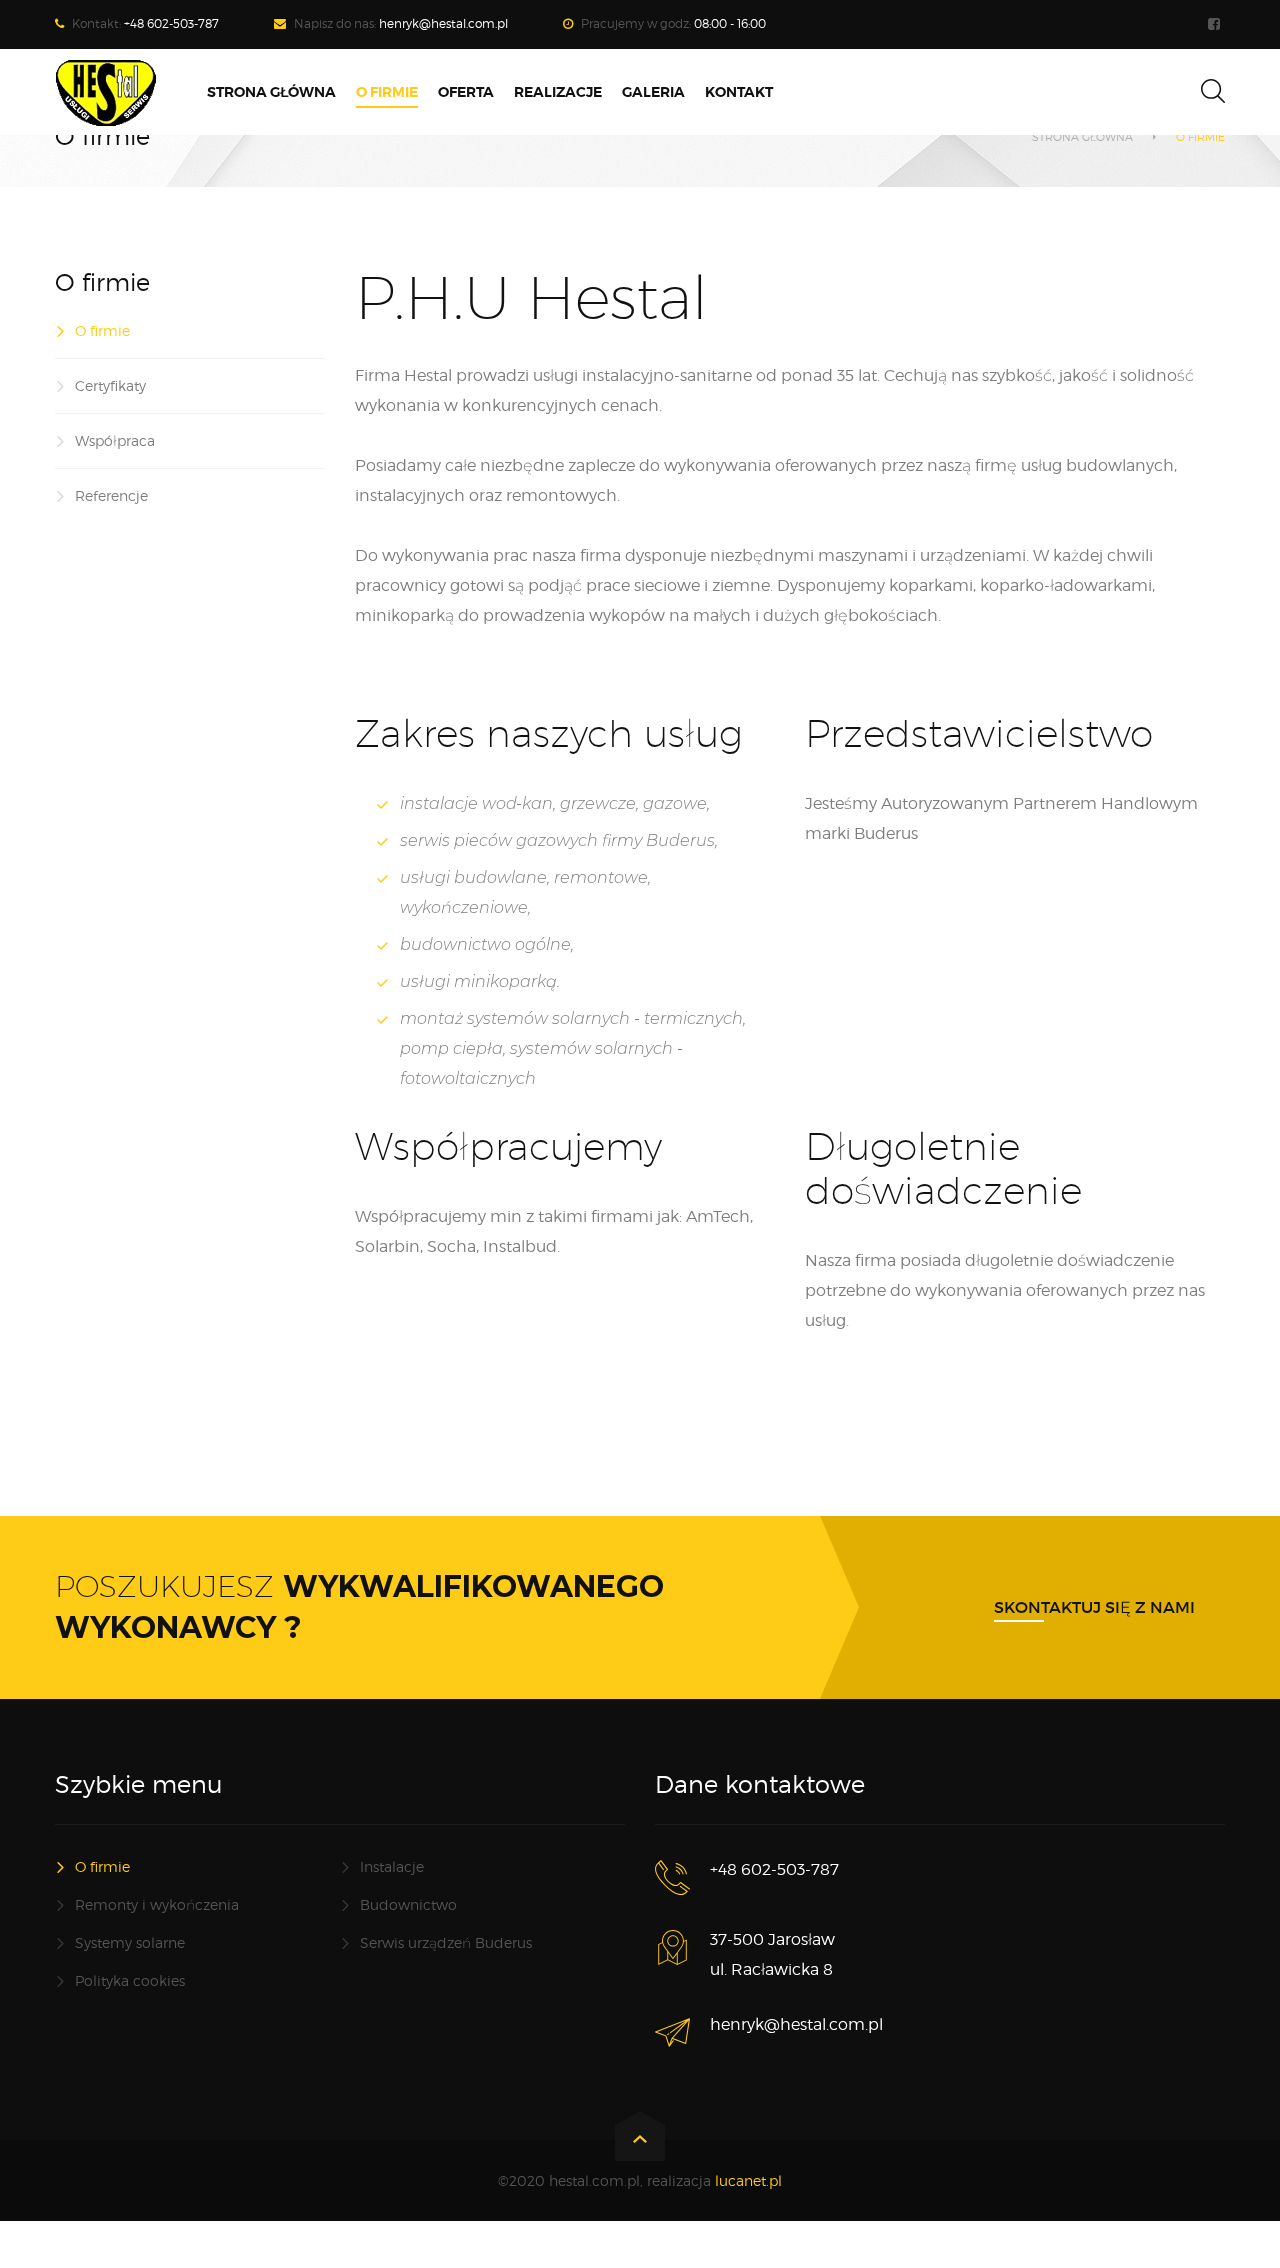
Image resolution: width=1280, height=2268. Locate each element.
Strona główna (1082, 137)
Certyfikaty (110, 385)
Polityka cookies (130, 1980)
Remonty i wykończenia (157, 1904)
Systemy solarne (130, 1942)
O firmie (102, 330)
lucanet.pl (748, 2180)
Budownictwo (408, 1904)
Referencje (111, 495)
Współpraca (115, 440)
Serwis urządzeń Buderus (446, 1942)
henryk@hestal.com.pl (443, 23)
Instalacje (392, 1866)
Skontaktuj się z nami (1094, 1607)
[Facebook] (1216, 24)
